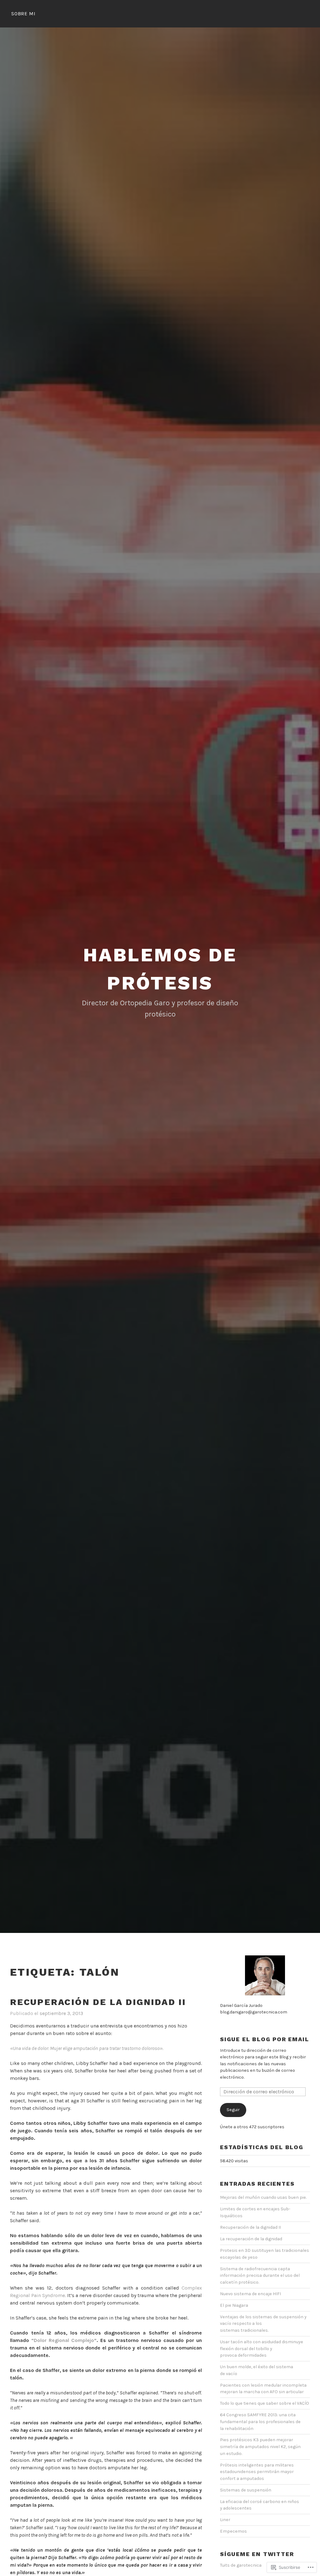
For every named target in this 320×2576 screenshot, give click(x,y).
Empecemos (233, 2531)
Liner (225, 2520)
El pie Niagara (234, 2305)
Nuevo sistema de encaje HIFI (250, 2294)
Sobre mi (23, 14)
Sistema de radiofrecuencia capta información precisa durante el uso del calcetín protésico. (260, 2276)
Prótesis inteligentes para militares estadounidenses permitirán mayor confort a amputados (257, 2472)
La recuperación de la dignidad (251, 2239)
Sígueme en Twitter (257, 2554)
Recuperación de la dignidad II (98, 2002)
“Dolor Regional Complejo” (64, 2340)
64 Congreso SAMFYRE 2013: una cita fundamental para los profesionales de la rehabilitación (260, 2422)
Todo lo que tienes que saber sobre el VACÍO (265, 2403)
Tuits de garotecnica (241, 2565)
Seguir (233, 2110)
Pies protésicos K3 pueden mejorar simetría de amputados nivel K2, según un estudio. (260, 2447)
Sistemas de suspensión (246, 2490)
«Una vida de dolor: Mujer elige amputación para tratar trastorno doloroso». (87, 2048)
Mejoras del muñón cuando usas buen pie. (263, 2197)
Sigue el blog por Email (264, 2039)
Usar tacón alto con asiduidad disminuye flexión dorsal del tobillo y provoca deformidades (262, 2349)
